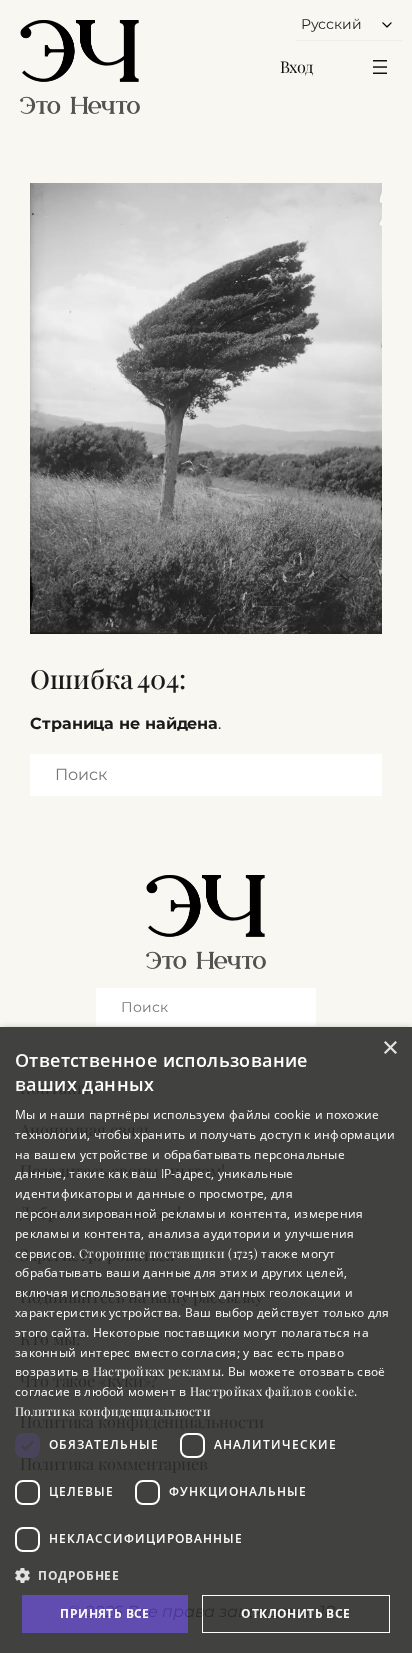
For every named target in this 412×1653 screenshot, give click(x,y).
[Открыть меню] (380, 67)
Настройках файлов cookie (272, 1391)
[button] (206, 1575)
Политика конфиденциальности (113, 1411)
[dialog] (206, 1340)
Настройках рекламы (157, 1371)
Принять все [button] (104, 1613)
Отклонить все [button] (295, 1613)
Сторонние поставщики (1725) (168, 1253)
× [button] (389, 1048)
